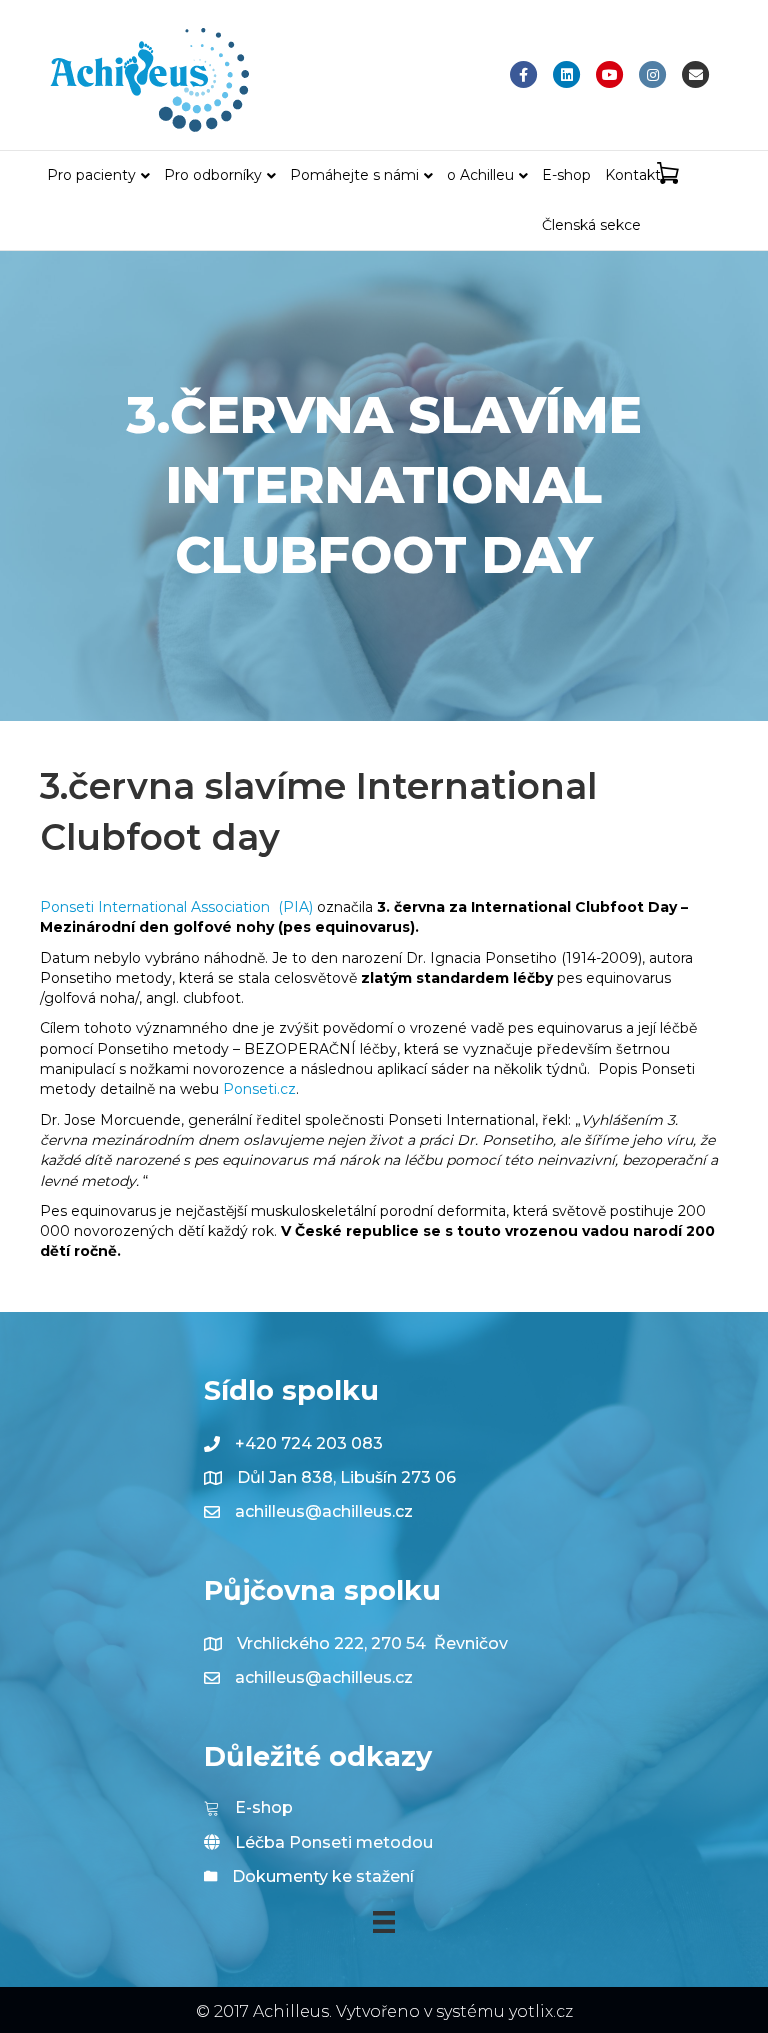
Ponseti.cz (259, 1089)
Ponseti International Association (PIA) (176, 907)
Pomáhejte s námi (354, 175)
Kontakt (633, 175)
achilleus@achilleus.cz (324, 1511)
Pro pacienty (91, 175)
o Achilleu (480, 175)
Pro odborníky (213, 175)
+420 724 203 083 (309, 1443)
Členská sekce (591, 225)
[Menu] (384, 1922)
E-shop (566, 175)
